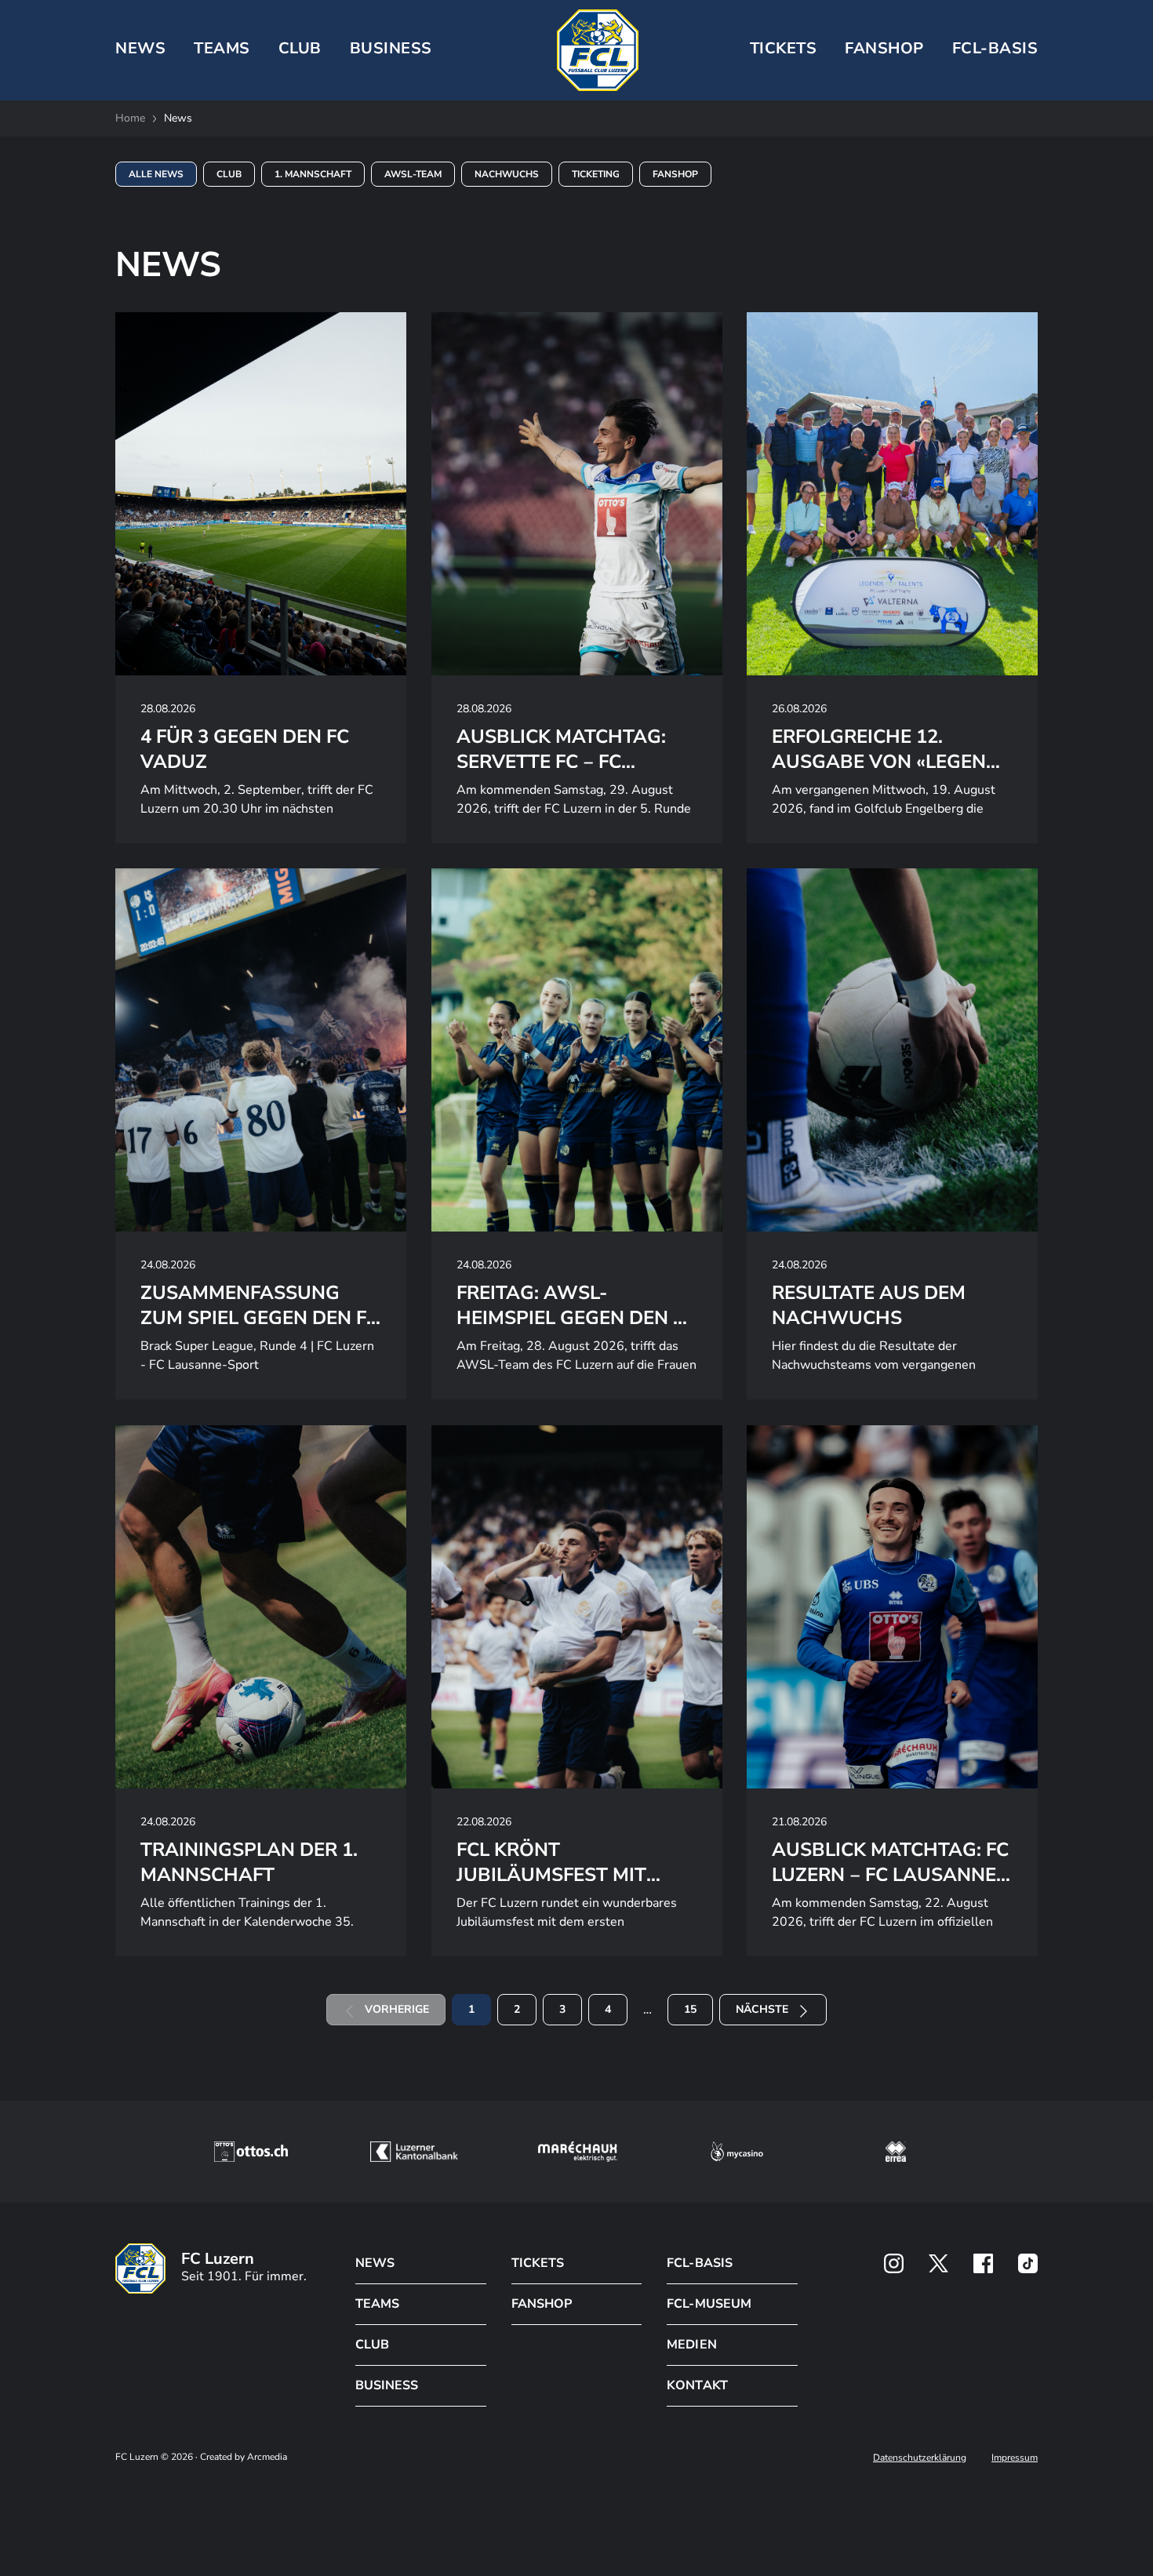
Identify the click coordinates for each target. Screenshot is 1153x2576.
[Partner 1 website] (251, 2152)
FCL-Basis (995, 48)
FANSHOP (542, 2304)
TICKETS (784, 48)
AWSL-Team (413, 174)
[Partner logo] (894, 2263)
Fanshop (884, 48)
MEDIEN (691, 2345)
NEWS (140, 48)
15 (690, 2009)
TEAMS (222, 48)
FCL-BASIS (699, 2263)
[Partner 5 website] (896, 2152)
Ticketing (596, 174)
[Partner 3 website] (578, 2152)
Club (229, 174)
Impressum (1015, 2458)
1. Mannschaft (313, 174)
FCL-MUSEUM (709, 2304)
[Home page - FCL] (598, 50)
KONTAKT (697, 2385)
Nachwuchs (507, 174)
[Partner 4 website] (737, 2152)
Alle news (156, 174)
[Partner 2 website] (414, 2152)
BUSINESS (391, 48)
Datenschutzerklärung (920, 2458)
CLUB (300, 48)
